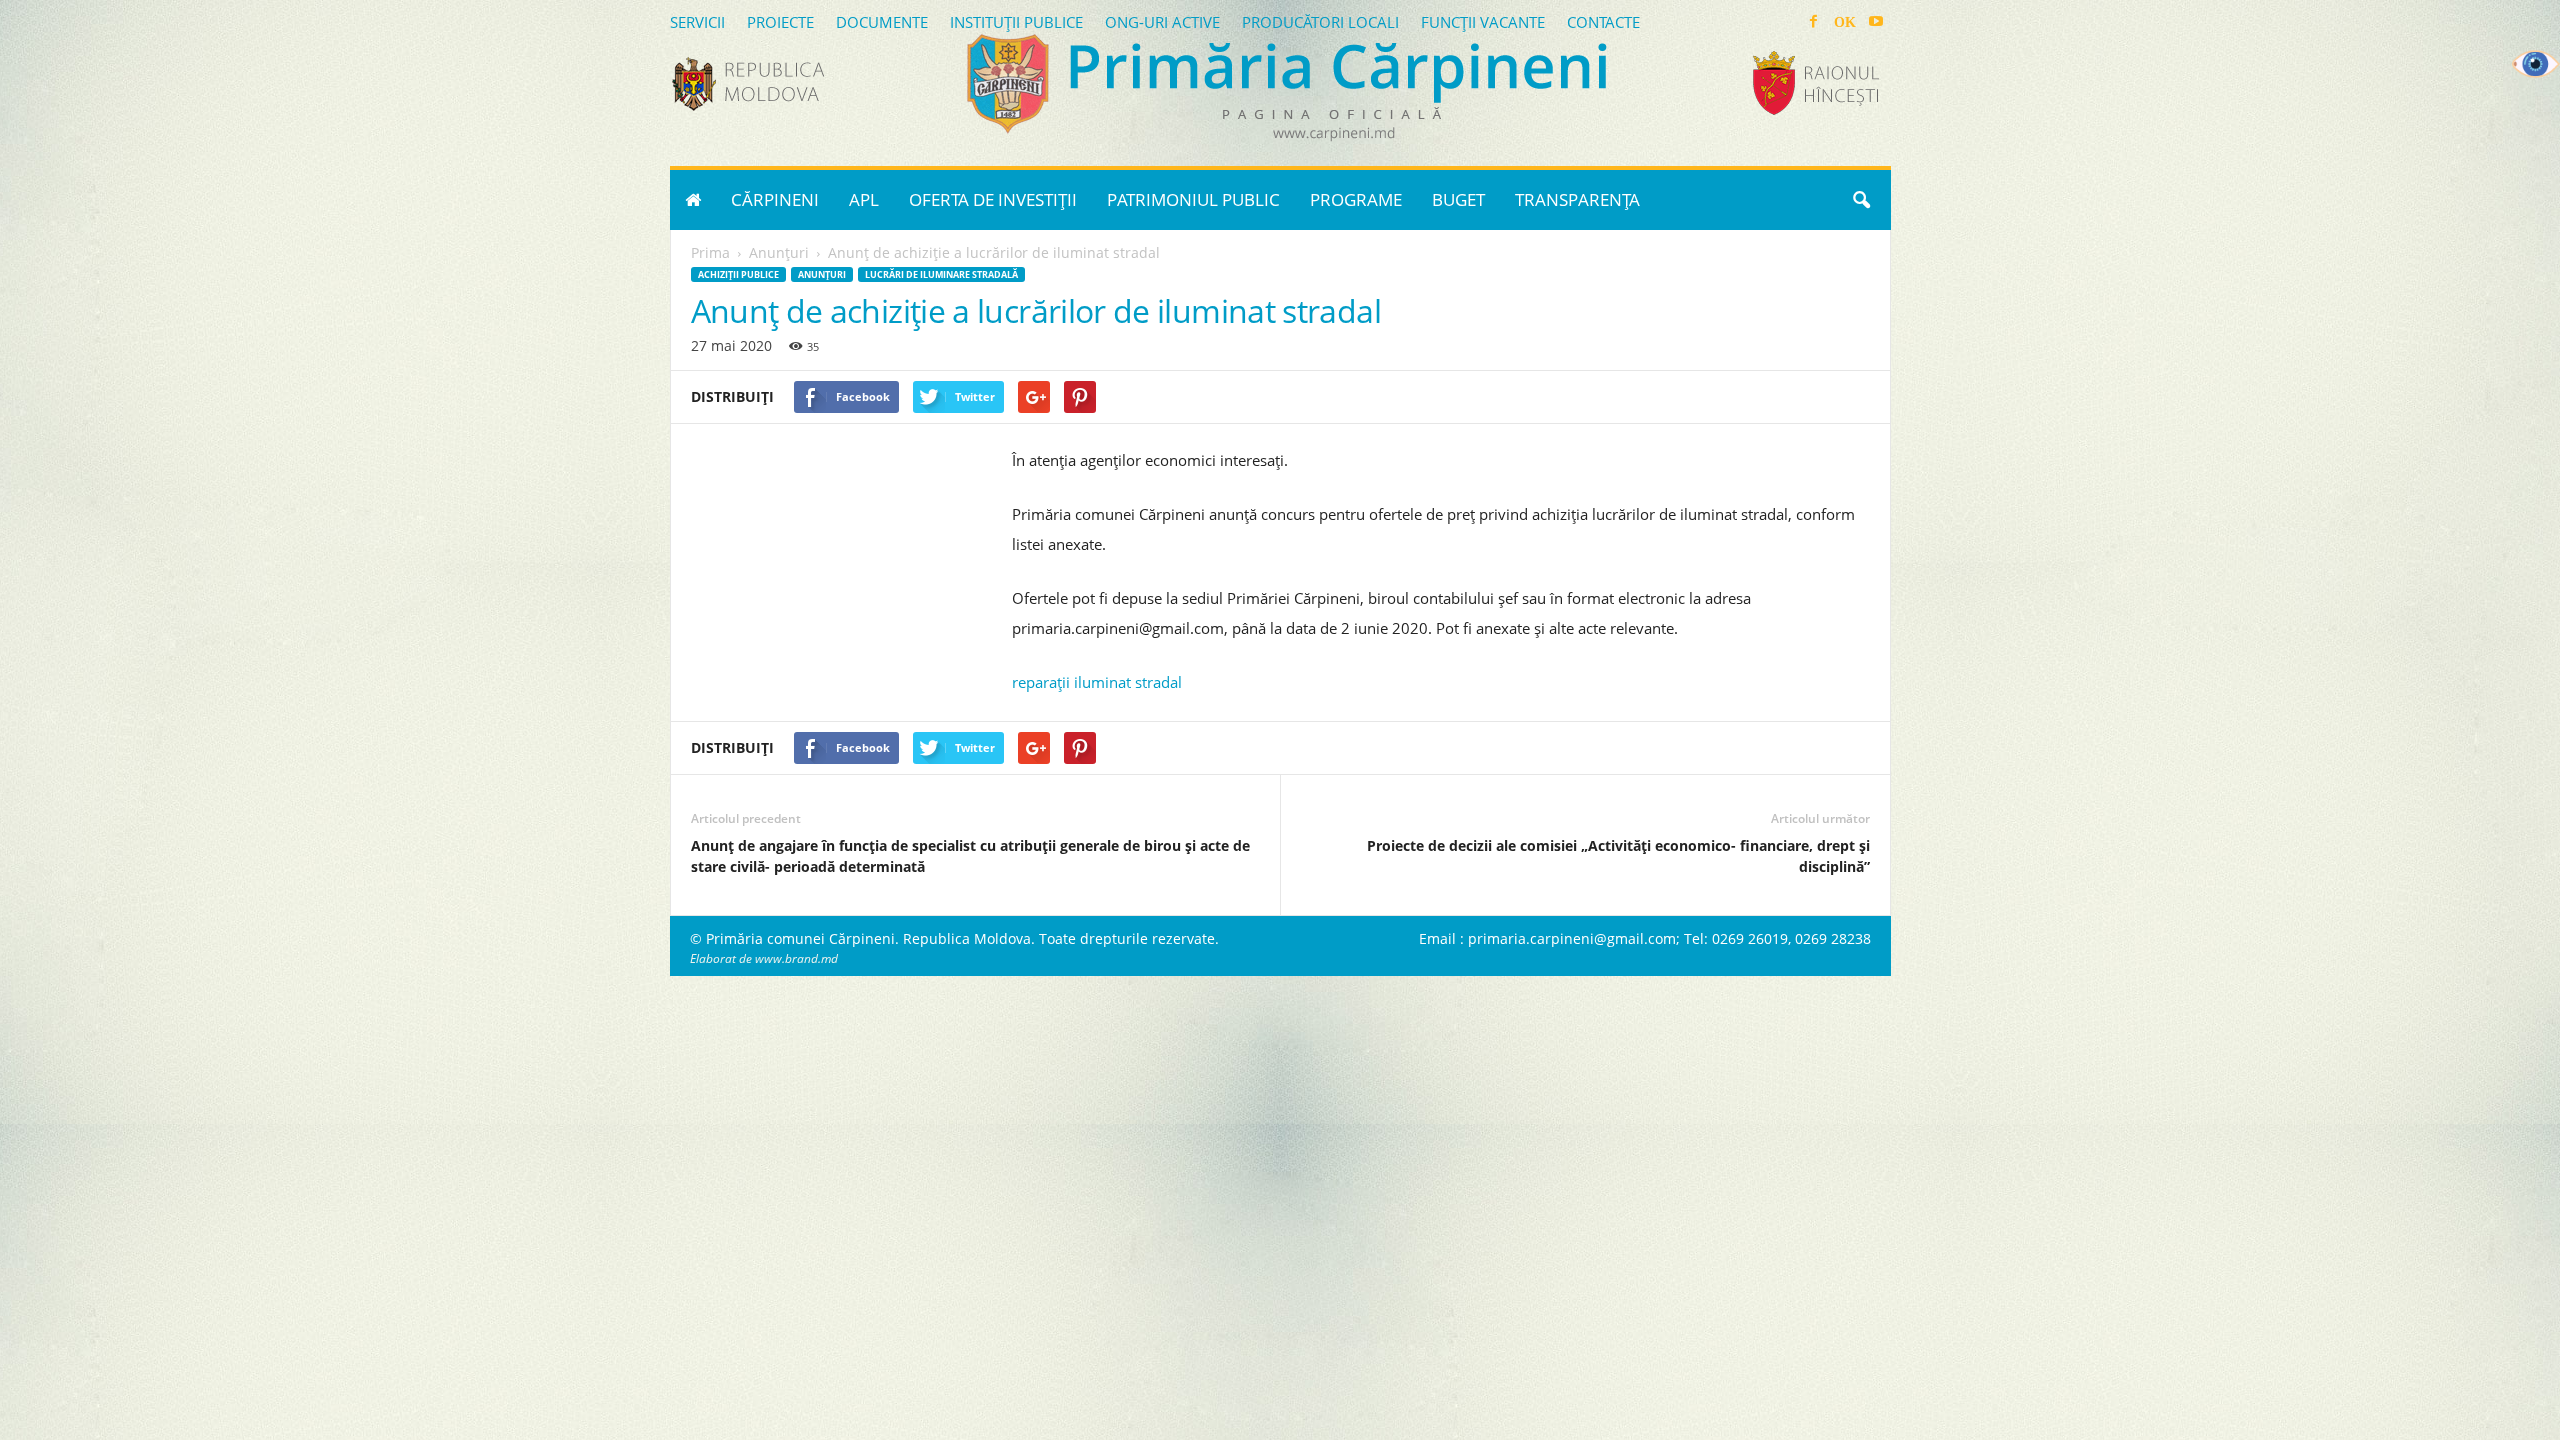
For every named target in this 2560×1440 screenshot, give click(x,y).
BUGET (1458, 199)
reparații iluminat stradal (1097, 682)
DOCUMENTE (882, 22)
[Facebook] (1814, 21)
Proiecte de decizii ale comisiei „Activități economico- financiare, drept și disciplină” (1618, 856)
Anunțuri (822, 274)
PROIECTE (780, 22)
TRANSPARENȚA (1577, 199)
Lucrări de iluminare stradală (941, 274)
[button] (1861, 200)
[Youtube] (1876, 21)
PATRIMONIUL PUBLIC (1193, 199)
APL (864, 199)
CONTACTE (1603, 22)
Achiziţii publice (738, 274)
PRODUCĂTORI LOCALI (1320, 22)
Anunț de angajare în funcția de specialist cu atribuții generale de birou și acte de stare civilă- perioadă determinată (970, 856)
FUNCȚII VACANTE (1483, 22)
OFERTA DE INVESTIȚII (993, 199)
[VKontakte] (1845, 21)
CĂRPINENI (775, 199)
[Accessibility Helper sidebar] (2536, 64)
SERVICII (697, 22)
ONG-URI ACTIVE (1162, 22)
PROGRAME (1356, 199)
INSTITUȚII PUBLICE (1016, 22)
